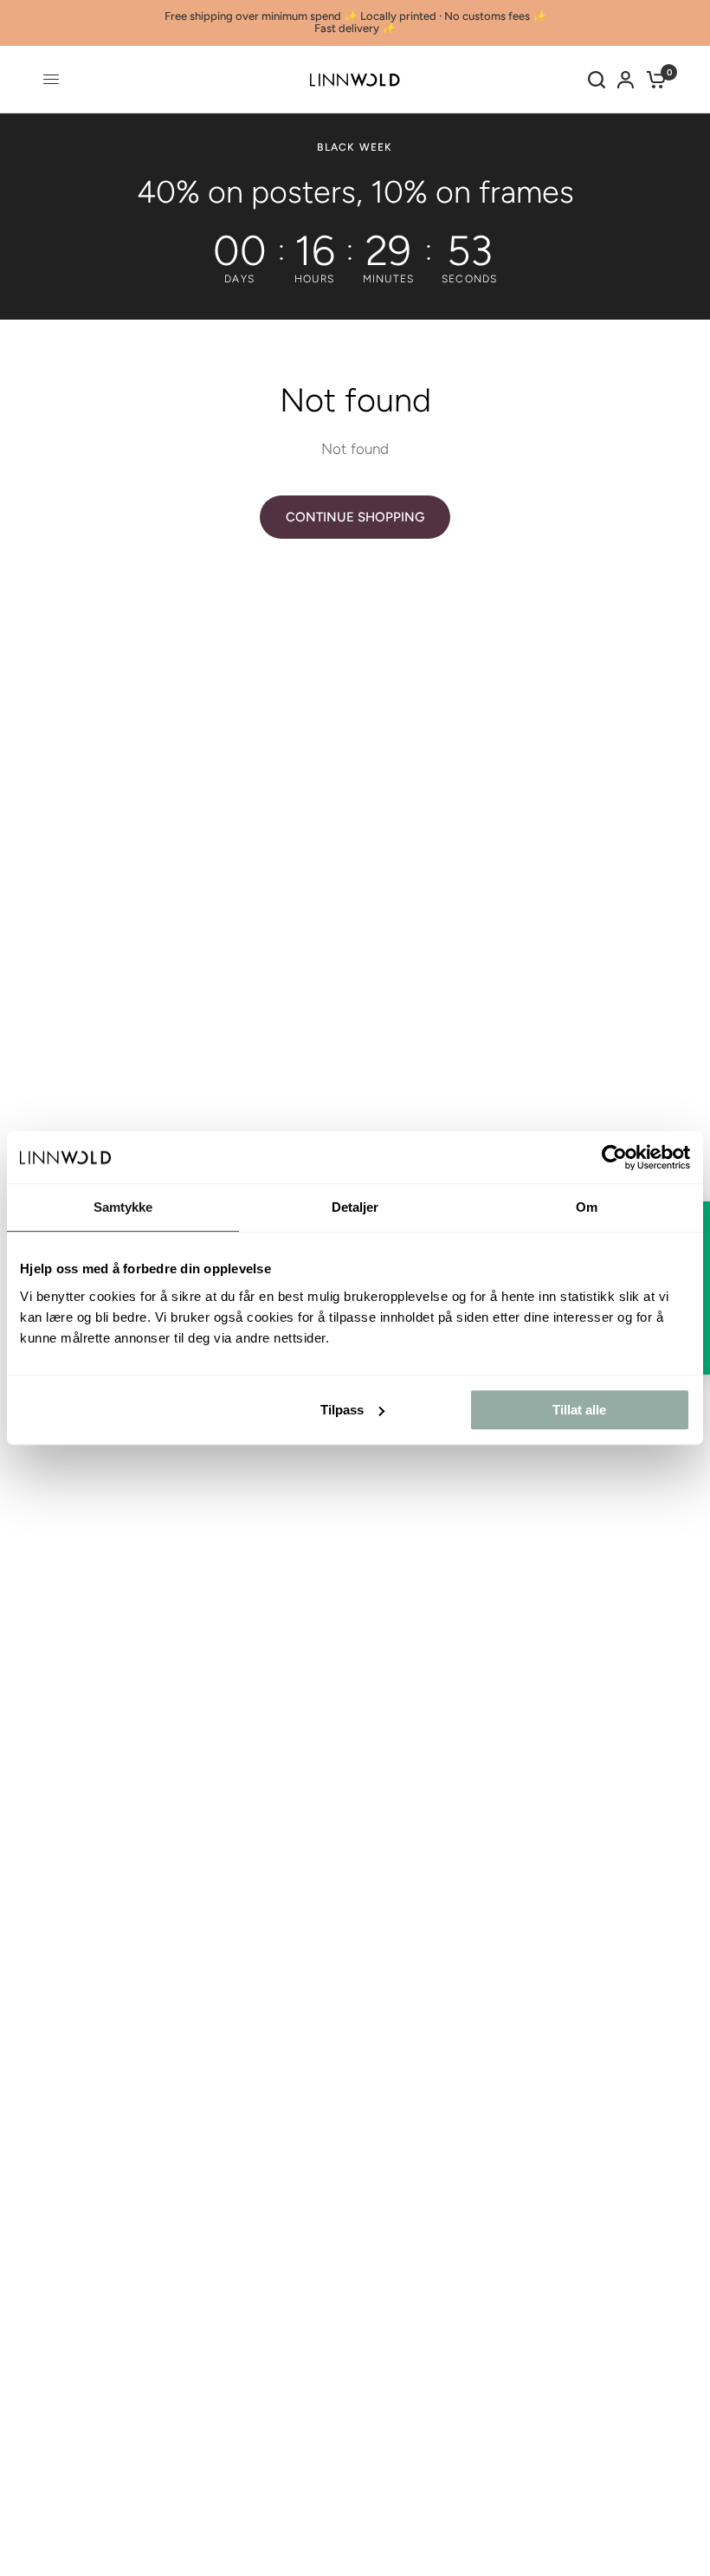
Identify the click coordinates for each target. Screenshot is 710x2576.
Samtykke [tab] (123, 1207)
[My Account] (626, 80)
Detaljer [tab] (355, 1207)
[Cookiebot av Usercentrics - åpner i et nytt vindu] (614, 1157)
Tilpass (342, 1410)
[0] (653, 80)
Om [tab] (587, 1207)
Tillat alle (579, 1410)
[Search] (597, 80)
